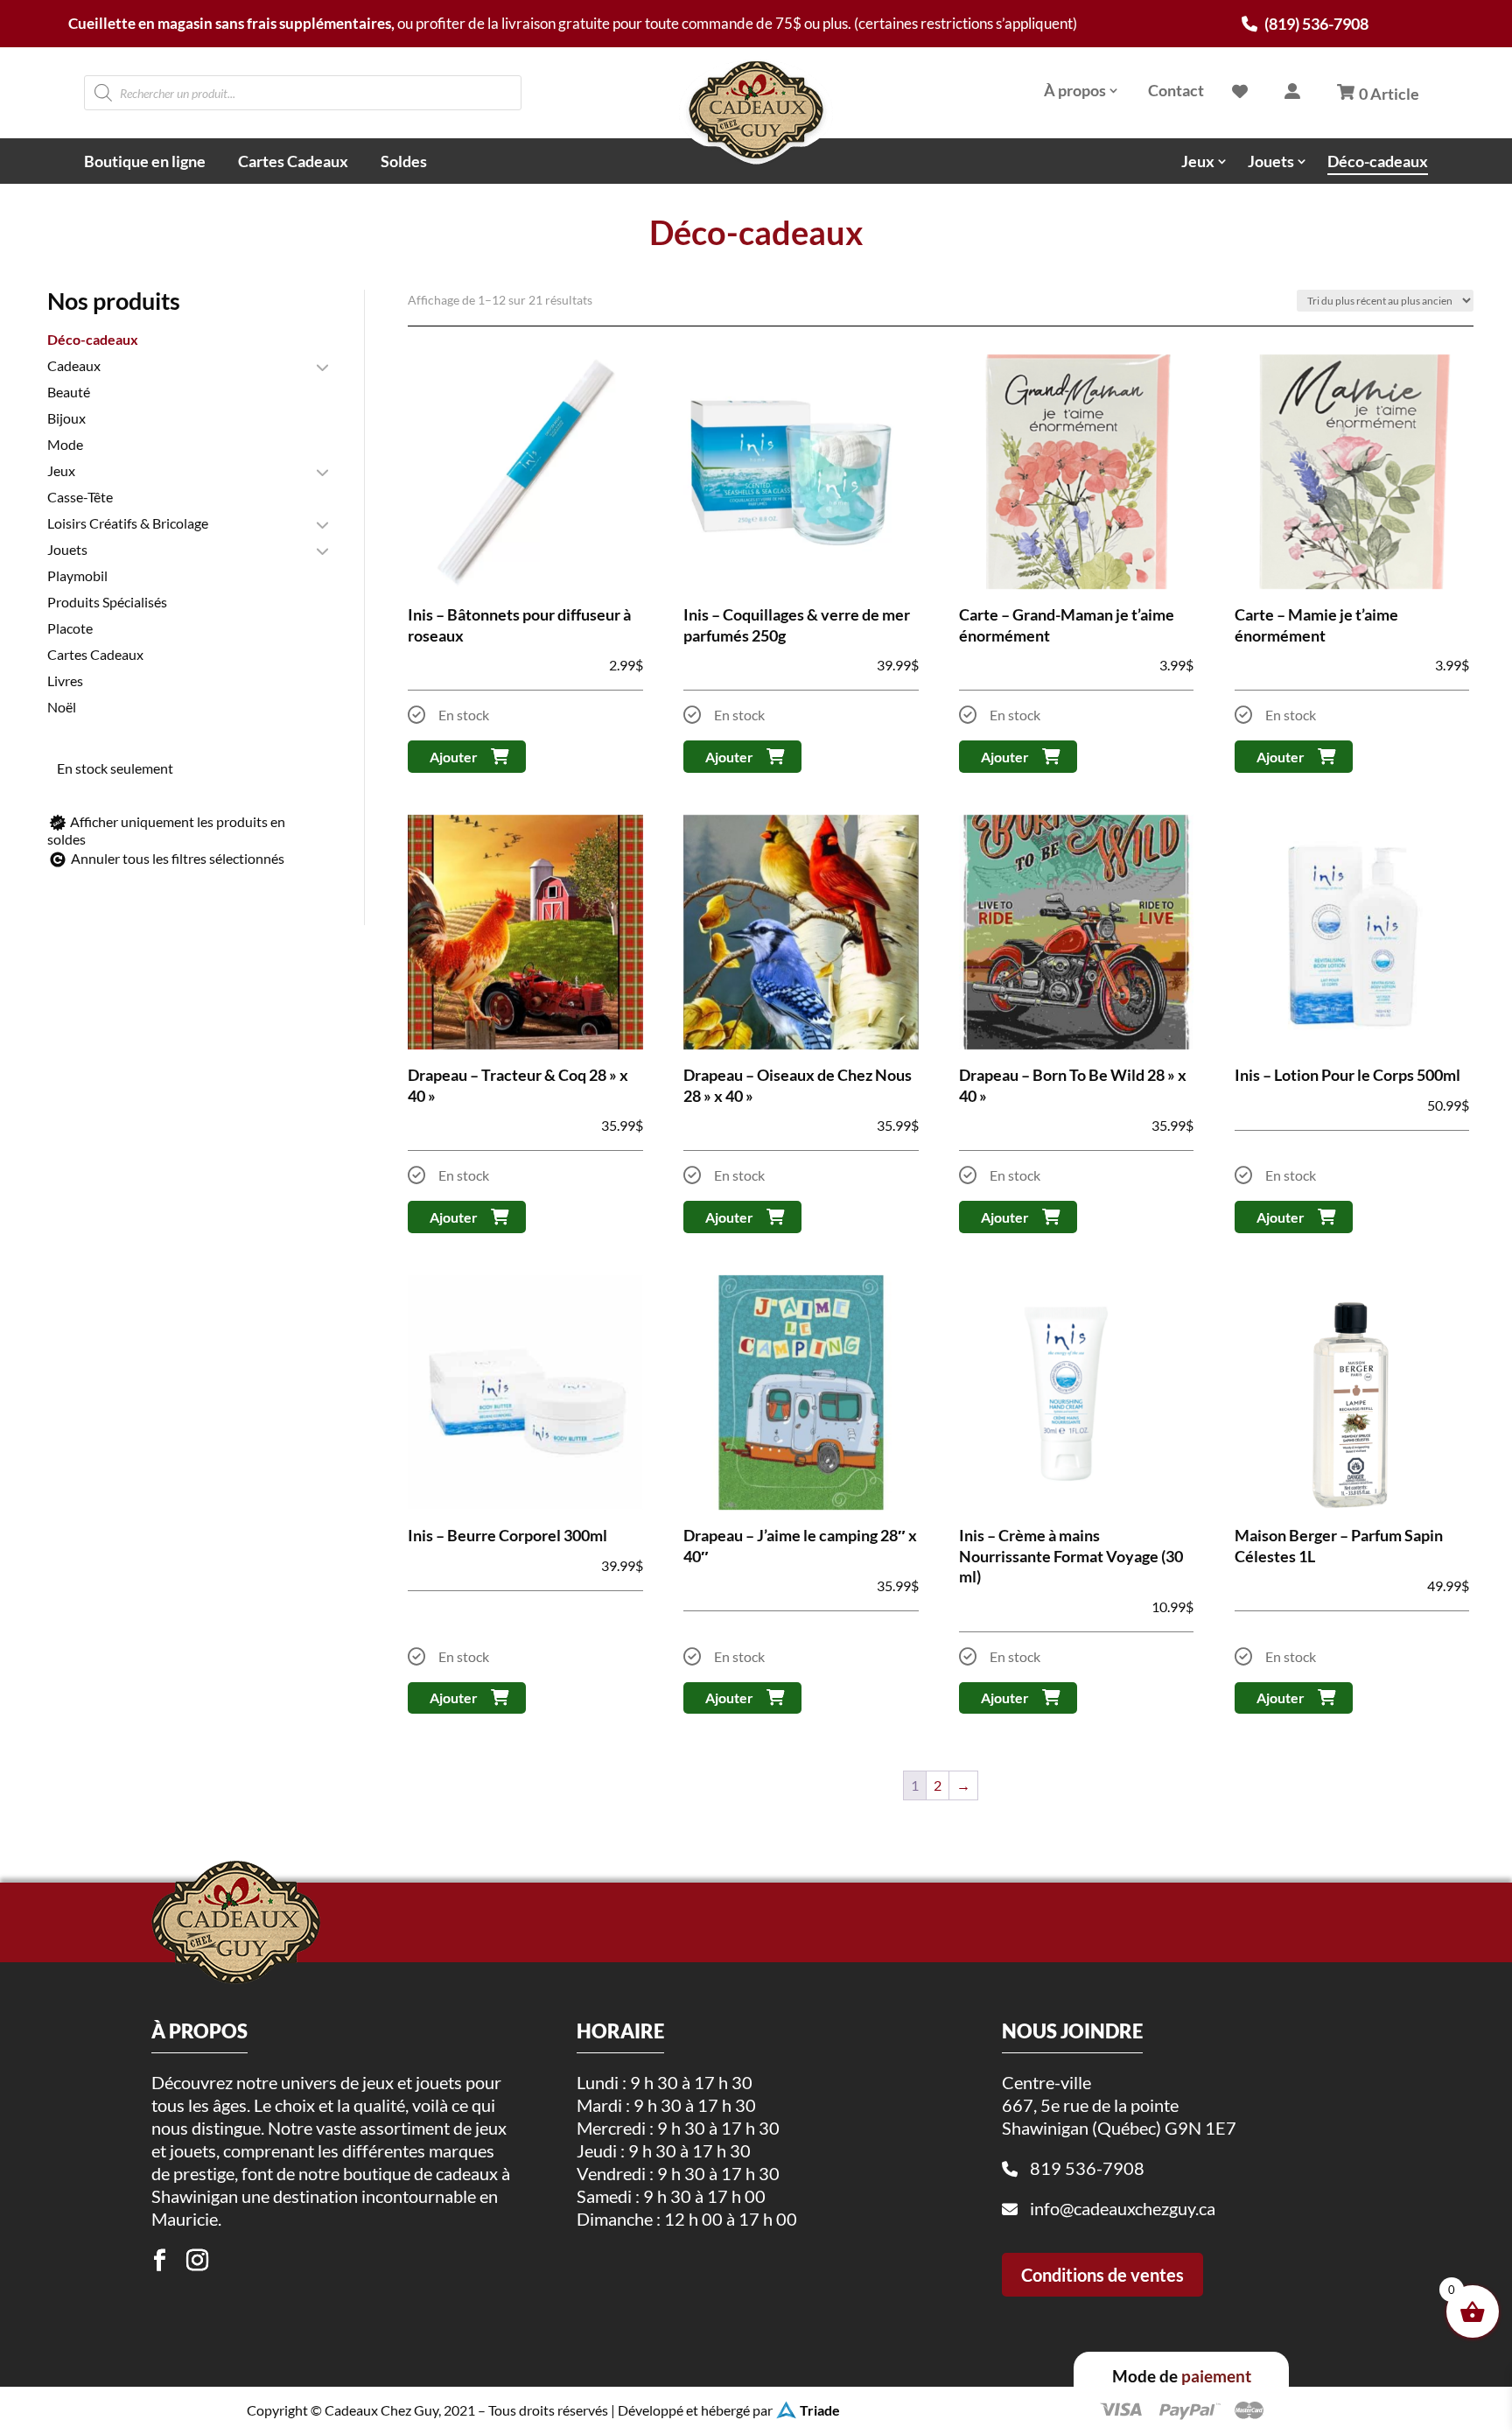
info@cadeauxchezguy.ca (1123, 2208)
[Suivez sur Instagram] (198, 2261)
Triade (820, 2410)
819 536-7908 (1087, 2168)
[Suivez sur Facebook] (160, 2261)
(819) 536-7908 (1315, 24)
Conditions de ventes (1102, 2275)
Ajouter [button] (454, 757)
